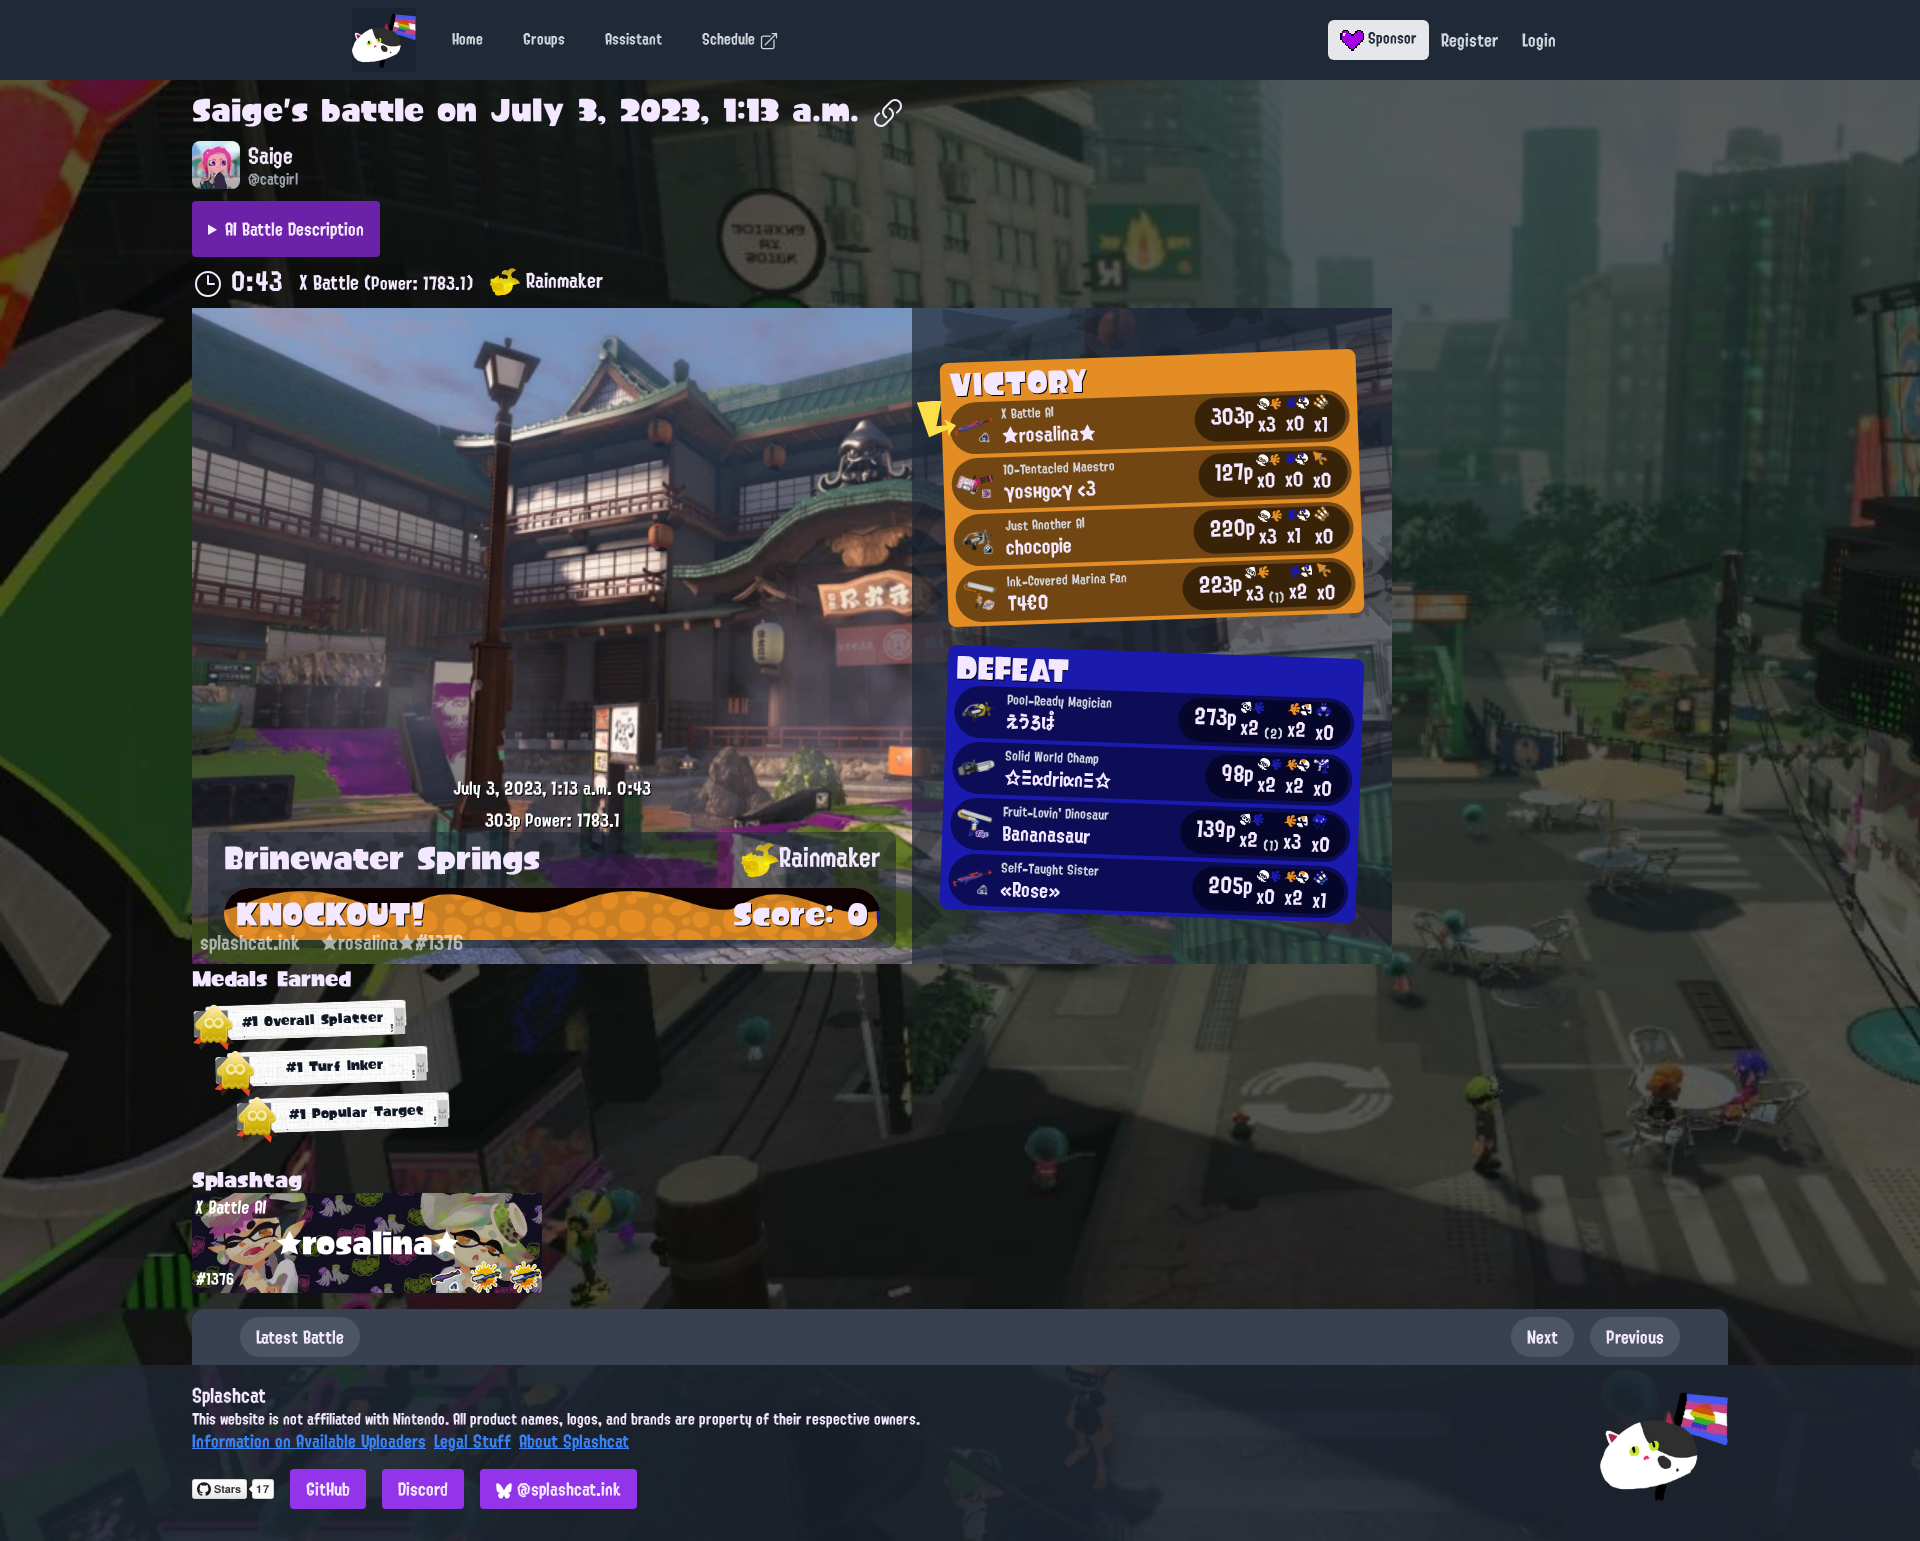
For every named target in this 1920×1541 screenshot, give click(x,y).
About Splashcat (574, 1441)
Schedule (730, 39)
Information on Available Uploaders (309, 1441)
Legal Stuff (472, 1441)
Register (1469, 40)
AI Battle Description (294, 229)
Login (1539, 40)
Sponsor (1390, 38)
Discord (423, 1489)
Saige (237, 110)
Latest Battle (300, 1337)
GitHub (328, 1489)
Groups (544, 39)
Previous (1635, 1337)
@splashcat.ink (566, 1489)
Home (467, 39)
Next (1542, 1337)
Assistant (633, 39)
